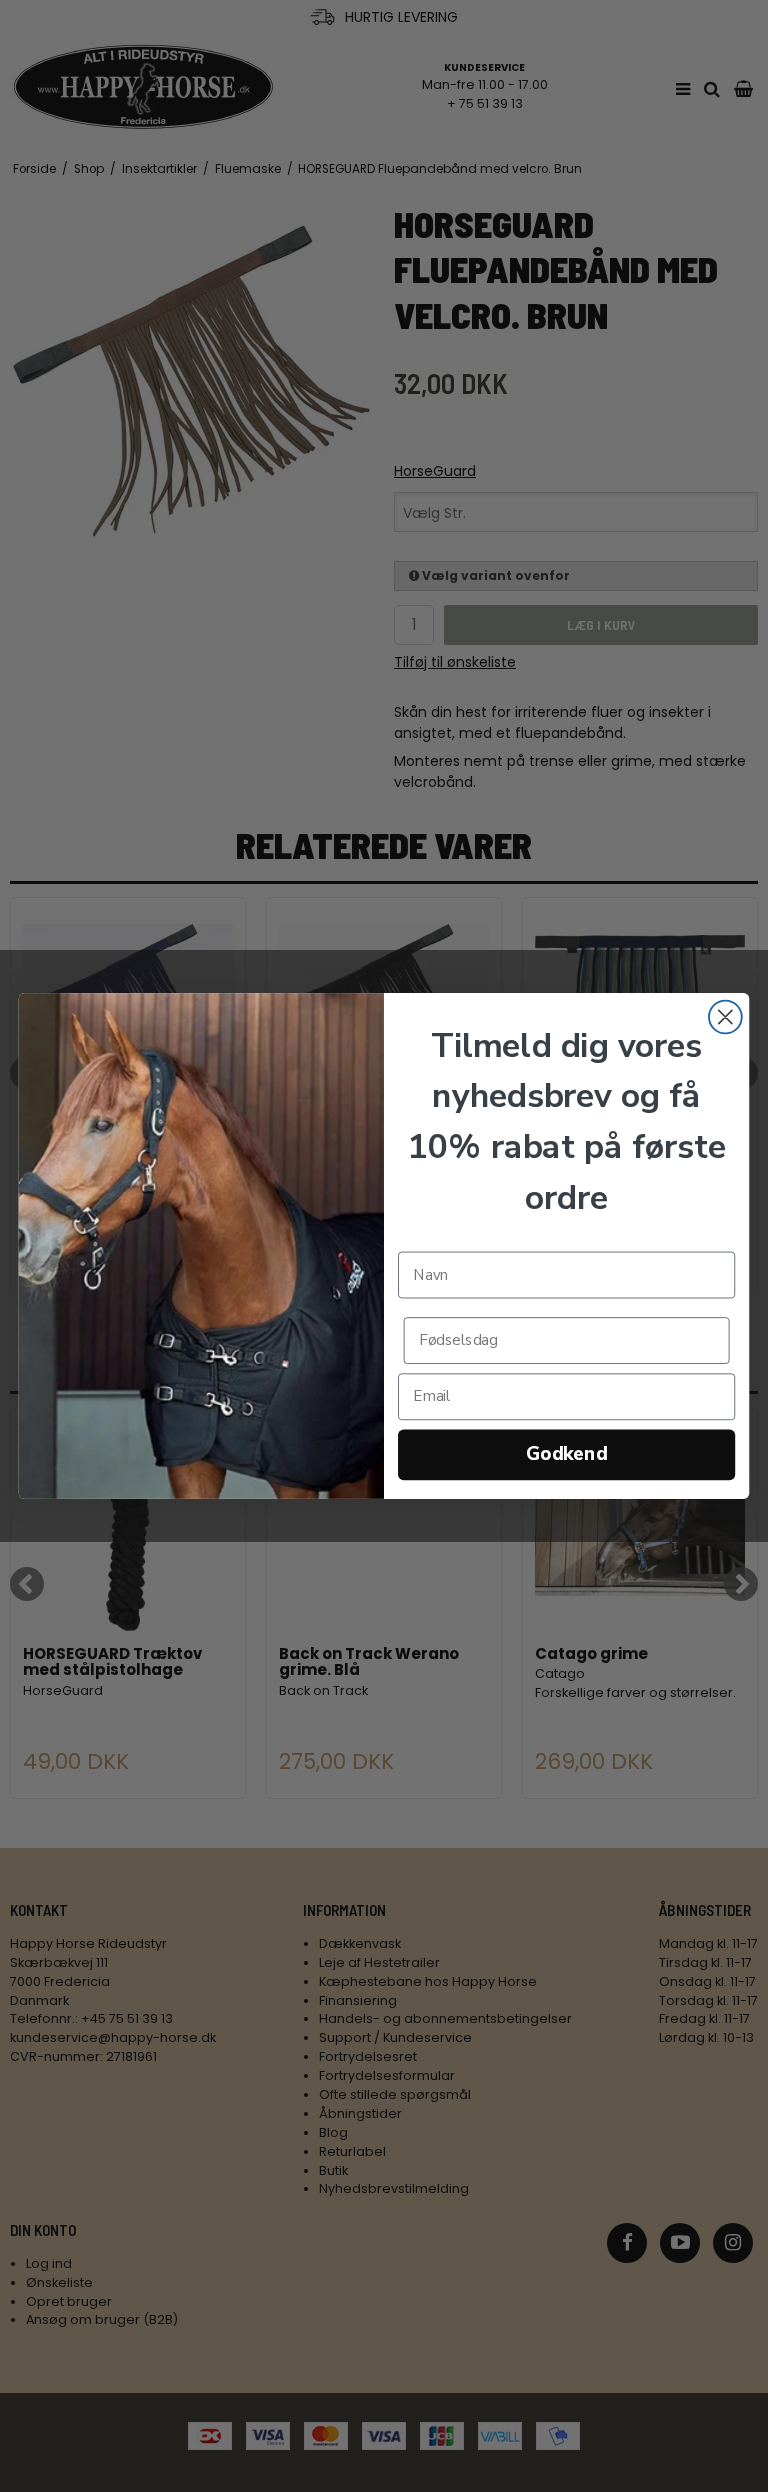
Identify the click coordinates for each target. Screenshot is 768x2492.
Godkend (566, 1454)
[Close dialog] (725, 1017)
